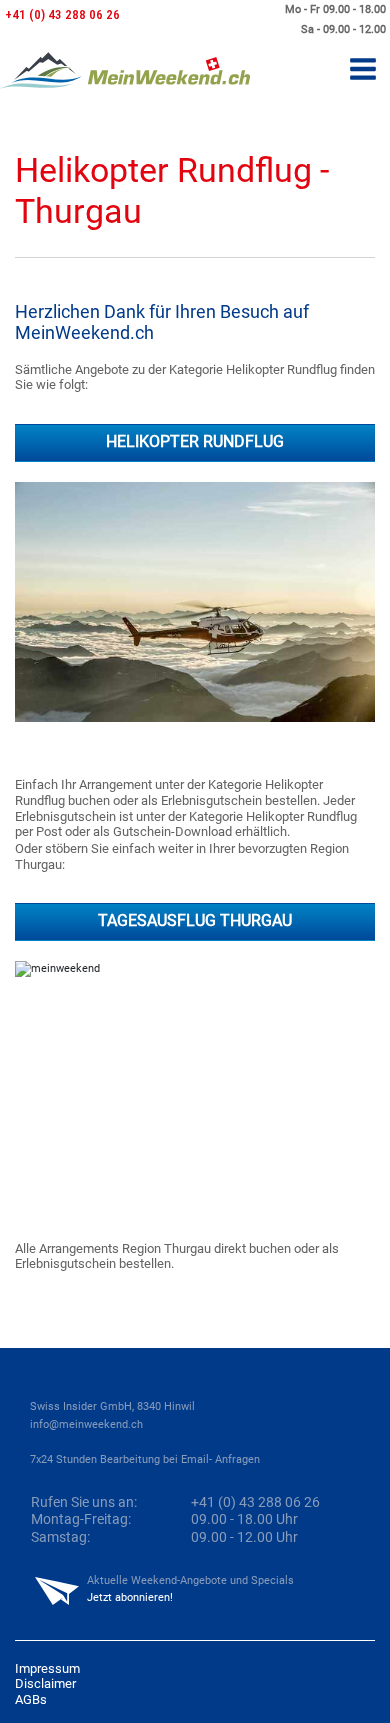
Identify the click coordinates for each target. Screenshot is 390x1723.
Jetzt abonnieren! (130, 1597)
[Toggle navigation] (363, 70)
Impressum (47, 1668)
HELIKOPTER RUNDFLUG (195, 442)
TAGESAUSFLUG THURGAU (195, 921)
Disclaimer (45, 1683)
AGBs (31, 1699)
